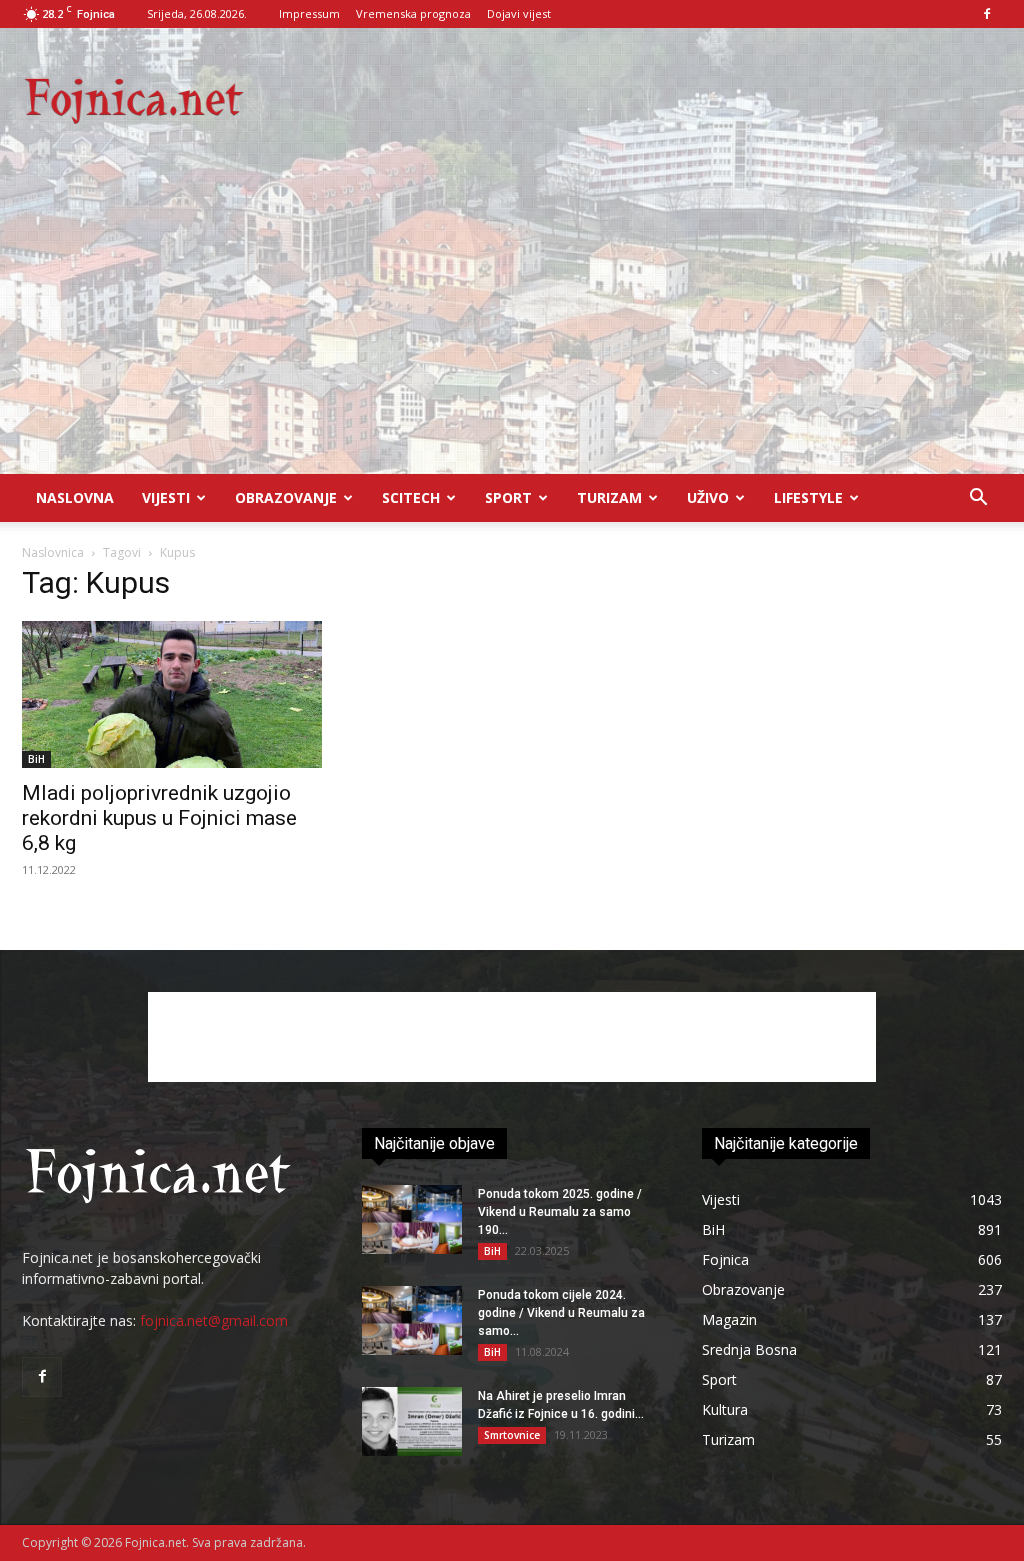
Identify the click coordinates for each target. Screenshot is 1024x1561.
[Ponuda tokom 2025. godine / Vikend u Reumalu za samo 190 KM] (412, 1219)
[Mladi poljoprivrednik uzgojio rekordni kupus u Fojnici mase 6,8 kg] (172, 694)
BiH (36, 759)
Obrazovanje (286, 497)
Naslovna (75, 497)
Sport (508, 497)
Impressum (309, 13)
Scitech (411, 497)
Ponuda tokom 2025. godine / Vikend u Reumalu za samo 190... (560, 1212)
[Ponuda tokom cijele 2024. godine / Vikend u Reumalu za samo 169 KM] (412, 1320)
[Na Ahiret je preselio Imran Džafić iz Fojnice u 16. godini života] (412, 1421)
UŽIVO (708, 497)
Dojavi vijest (519, 13)
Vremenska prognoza (413, 13)
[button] (978, 499)
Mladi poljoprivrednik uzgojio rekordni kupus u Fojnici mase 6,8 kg (159, 818)
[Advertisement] (512, 324)
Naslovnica (53, 552)
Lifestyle (808, 497)
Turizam (609, 497)
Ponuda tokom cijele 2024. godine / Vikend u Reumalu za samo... (561, 1313)
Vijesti (166, 497)
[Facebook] (987, 14)
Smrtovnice (512, 1435)
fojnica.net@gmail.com (214, 1320)
